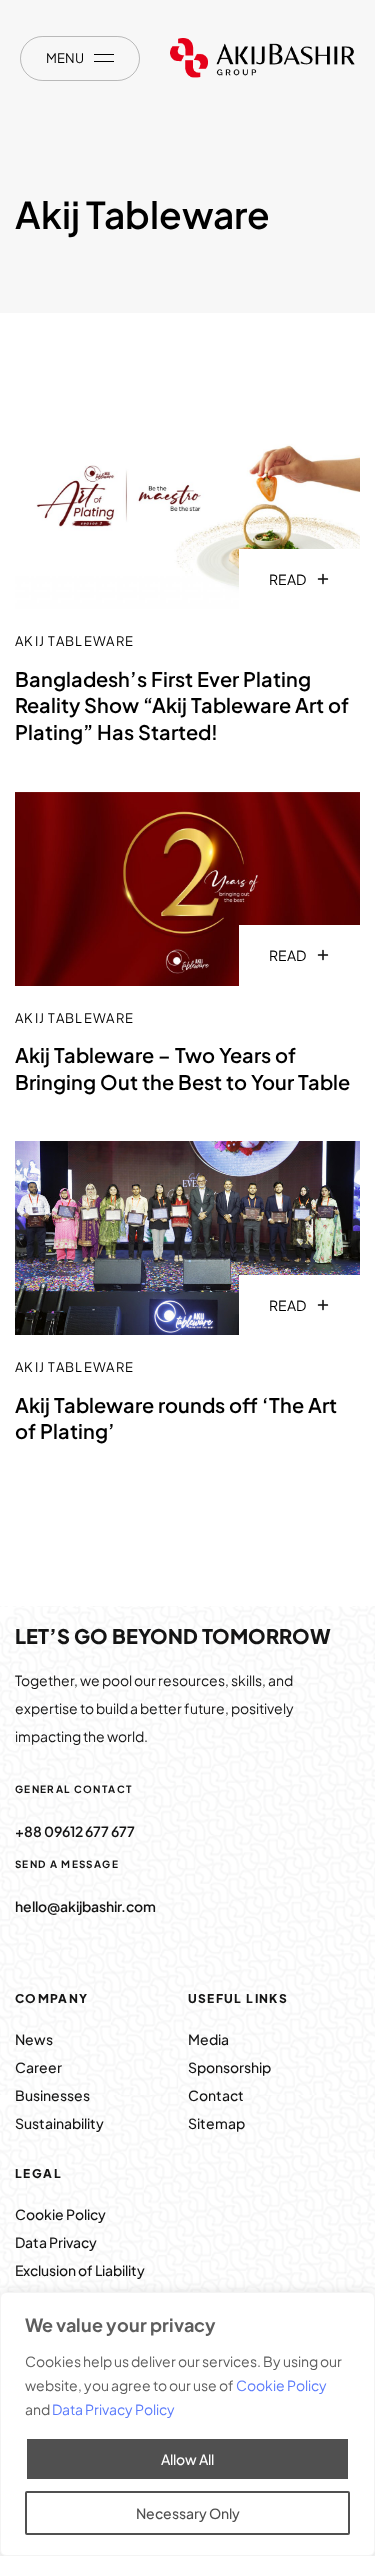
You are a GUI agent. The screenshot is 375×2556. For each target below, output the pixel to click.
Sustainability (59, 2123)
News (35, 2039)
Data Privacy (56, 2242)
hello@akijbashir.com (85, 1906)
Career (38, 2067)
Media (208, 2039)
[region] (187, 2424)
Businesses (52, 2095)
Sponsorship (229, 2067)
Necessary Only (188, 2513)
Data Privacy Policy (113, 2409)
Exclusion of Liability (80, 2270)
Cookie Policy (281, 2385)
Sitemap (216, 2123)
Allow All (187, 2459)
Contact (216, 2095)
